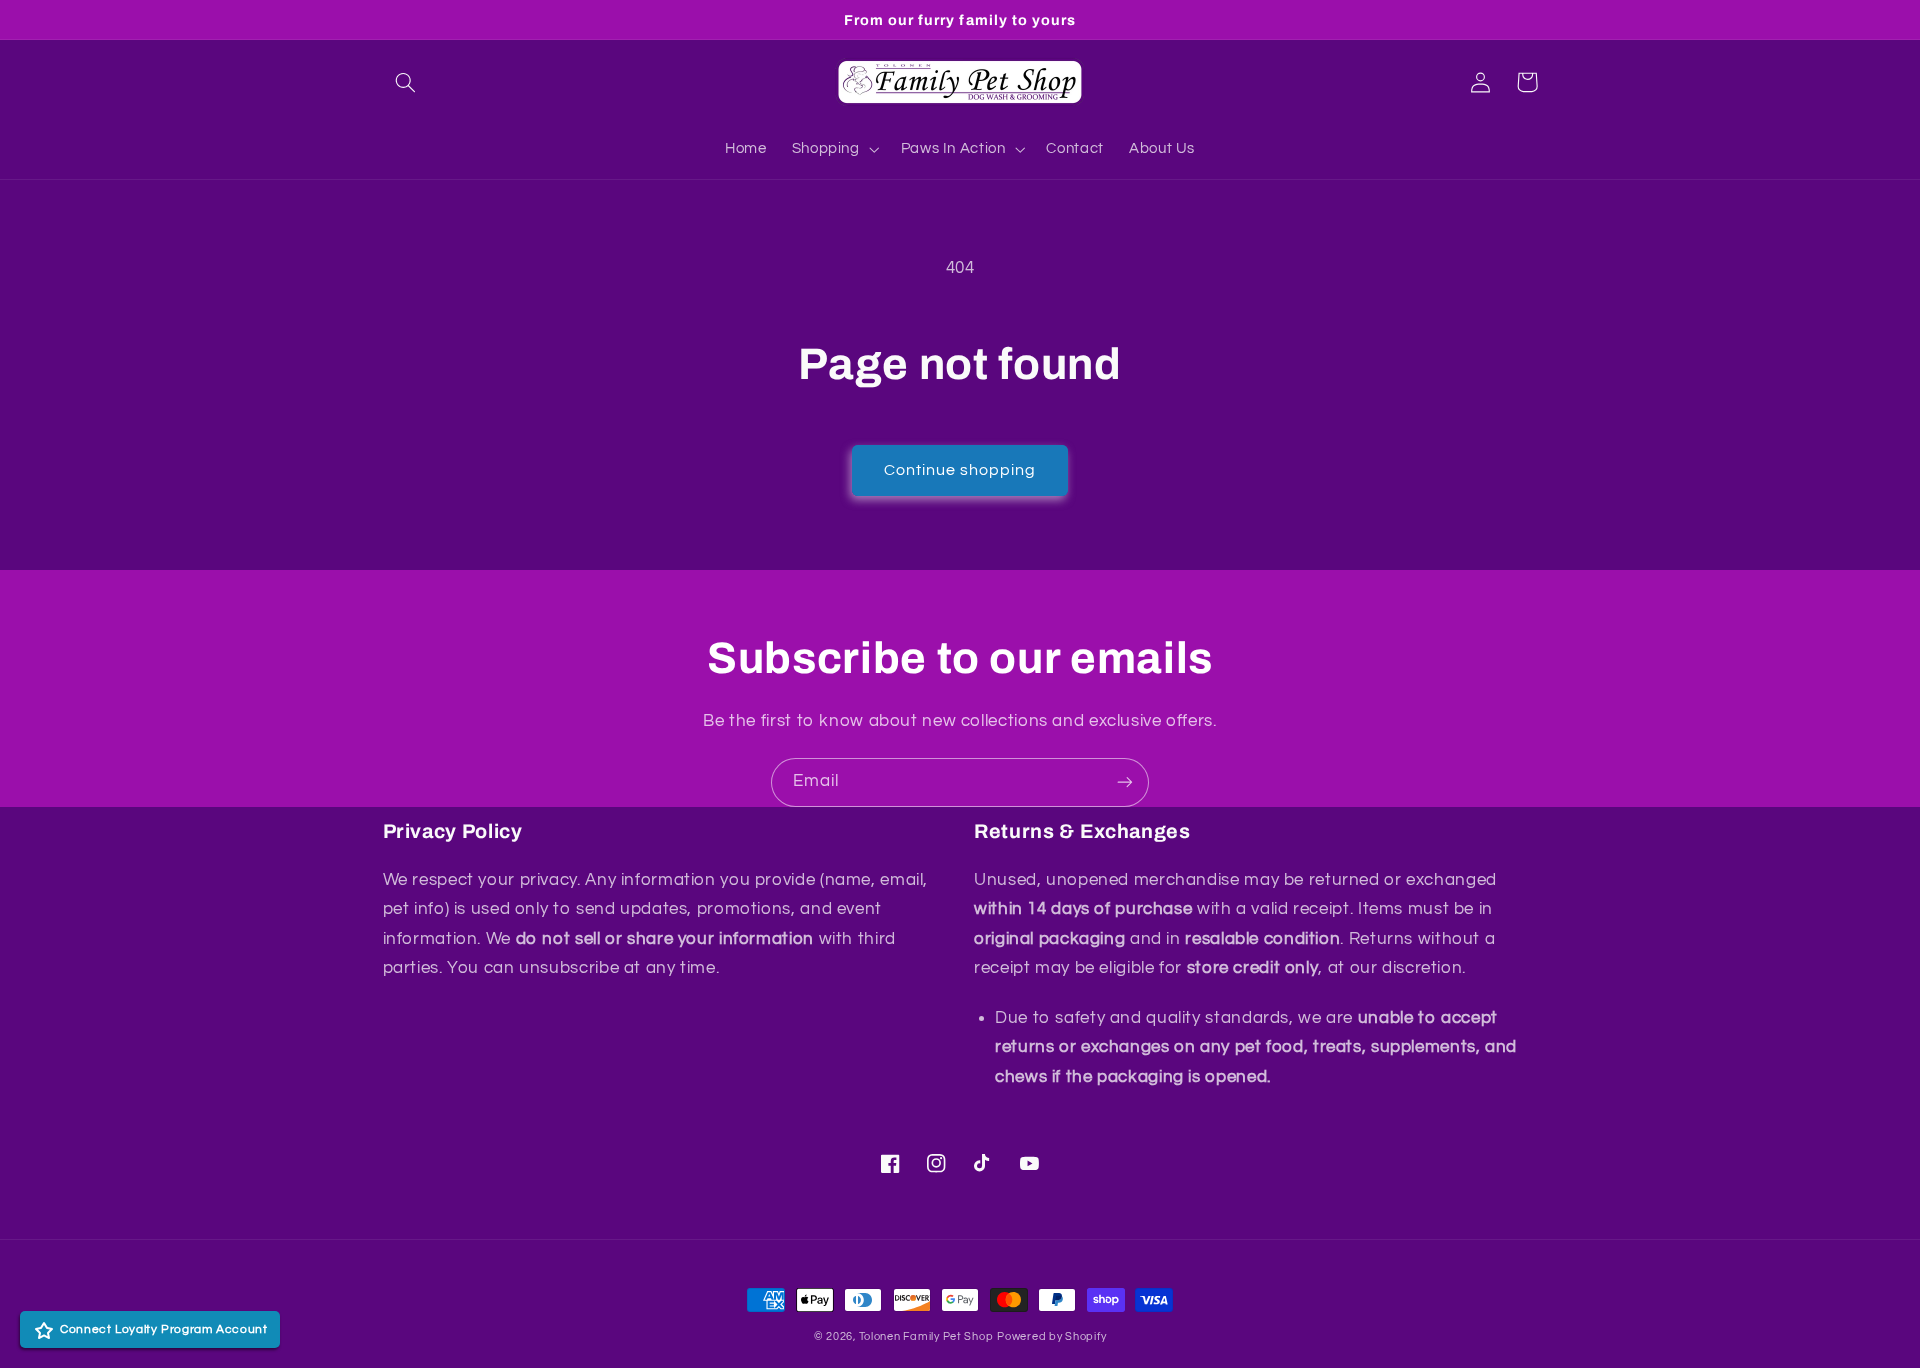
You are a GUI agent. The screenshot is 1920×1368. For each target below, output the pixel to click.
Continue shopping (960, 470)
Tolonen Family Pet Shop (926, 1336)
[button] (406, 82)
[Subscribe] (1125, 782)
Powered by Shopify (1051, 1336)
